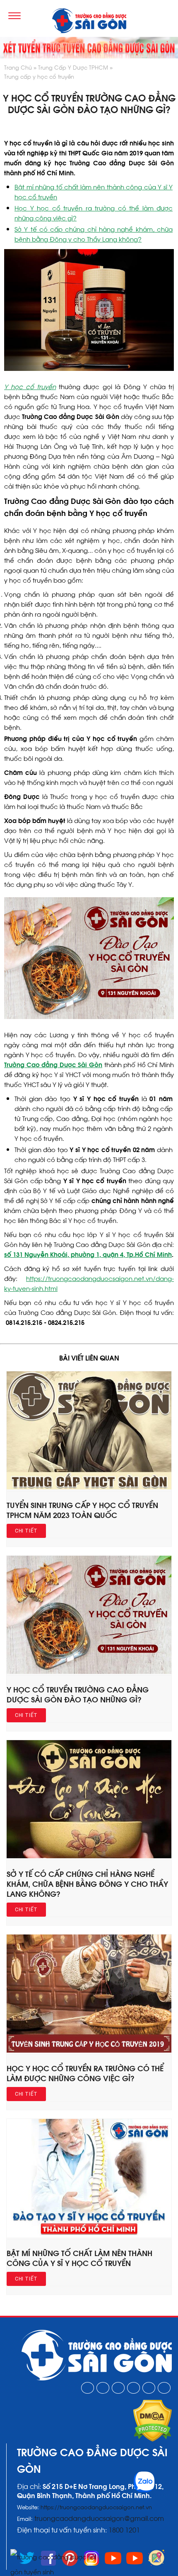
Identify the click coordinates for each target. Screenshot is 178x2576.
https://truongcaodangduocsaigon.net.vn (96, 2507)
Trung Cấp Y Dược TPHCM (73, 67)
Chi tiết (26, 1531)
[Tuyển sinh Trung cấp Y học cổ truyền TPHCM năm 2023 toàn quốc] (89, 1487)
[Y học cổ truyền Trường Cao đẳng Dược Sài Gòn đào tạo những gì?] (89, 1671)
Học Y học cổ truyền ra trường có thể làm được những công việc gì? (85, 2073)
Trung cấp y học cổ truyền (39, 76)
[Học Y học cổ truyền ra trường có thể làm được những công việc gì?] (89, 2050)
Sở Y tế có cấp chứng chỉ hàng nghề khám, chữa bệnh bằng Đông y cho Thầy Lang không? (87, 1883)
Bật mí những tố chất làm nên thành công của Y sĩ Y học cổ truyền (79, 2258)
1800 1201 (125, 2529)
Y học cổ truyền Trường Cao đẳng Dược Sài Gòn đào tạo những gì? (78, 1694)
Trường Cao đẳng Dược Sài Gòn (53, 1064)
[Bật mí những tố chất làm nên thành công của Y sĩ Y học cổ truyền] (89, 2235)
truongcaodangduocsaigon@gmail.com (99, 2518)
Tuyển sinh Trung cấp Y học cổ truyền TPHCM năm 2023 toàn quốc (82, 1510)
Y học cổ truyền (30, 386)
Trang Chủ (18, 67)
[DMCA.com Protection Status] (153, 2439)
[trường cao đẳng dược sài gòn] (89, 22)
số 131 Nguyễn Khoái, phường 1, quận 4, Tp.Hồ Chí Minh (88, 1254)
